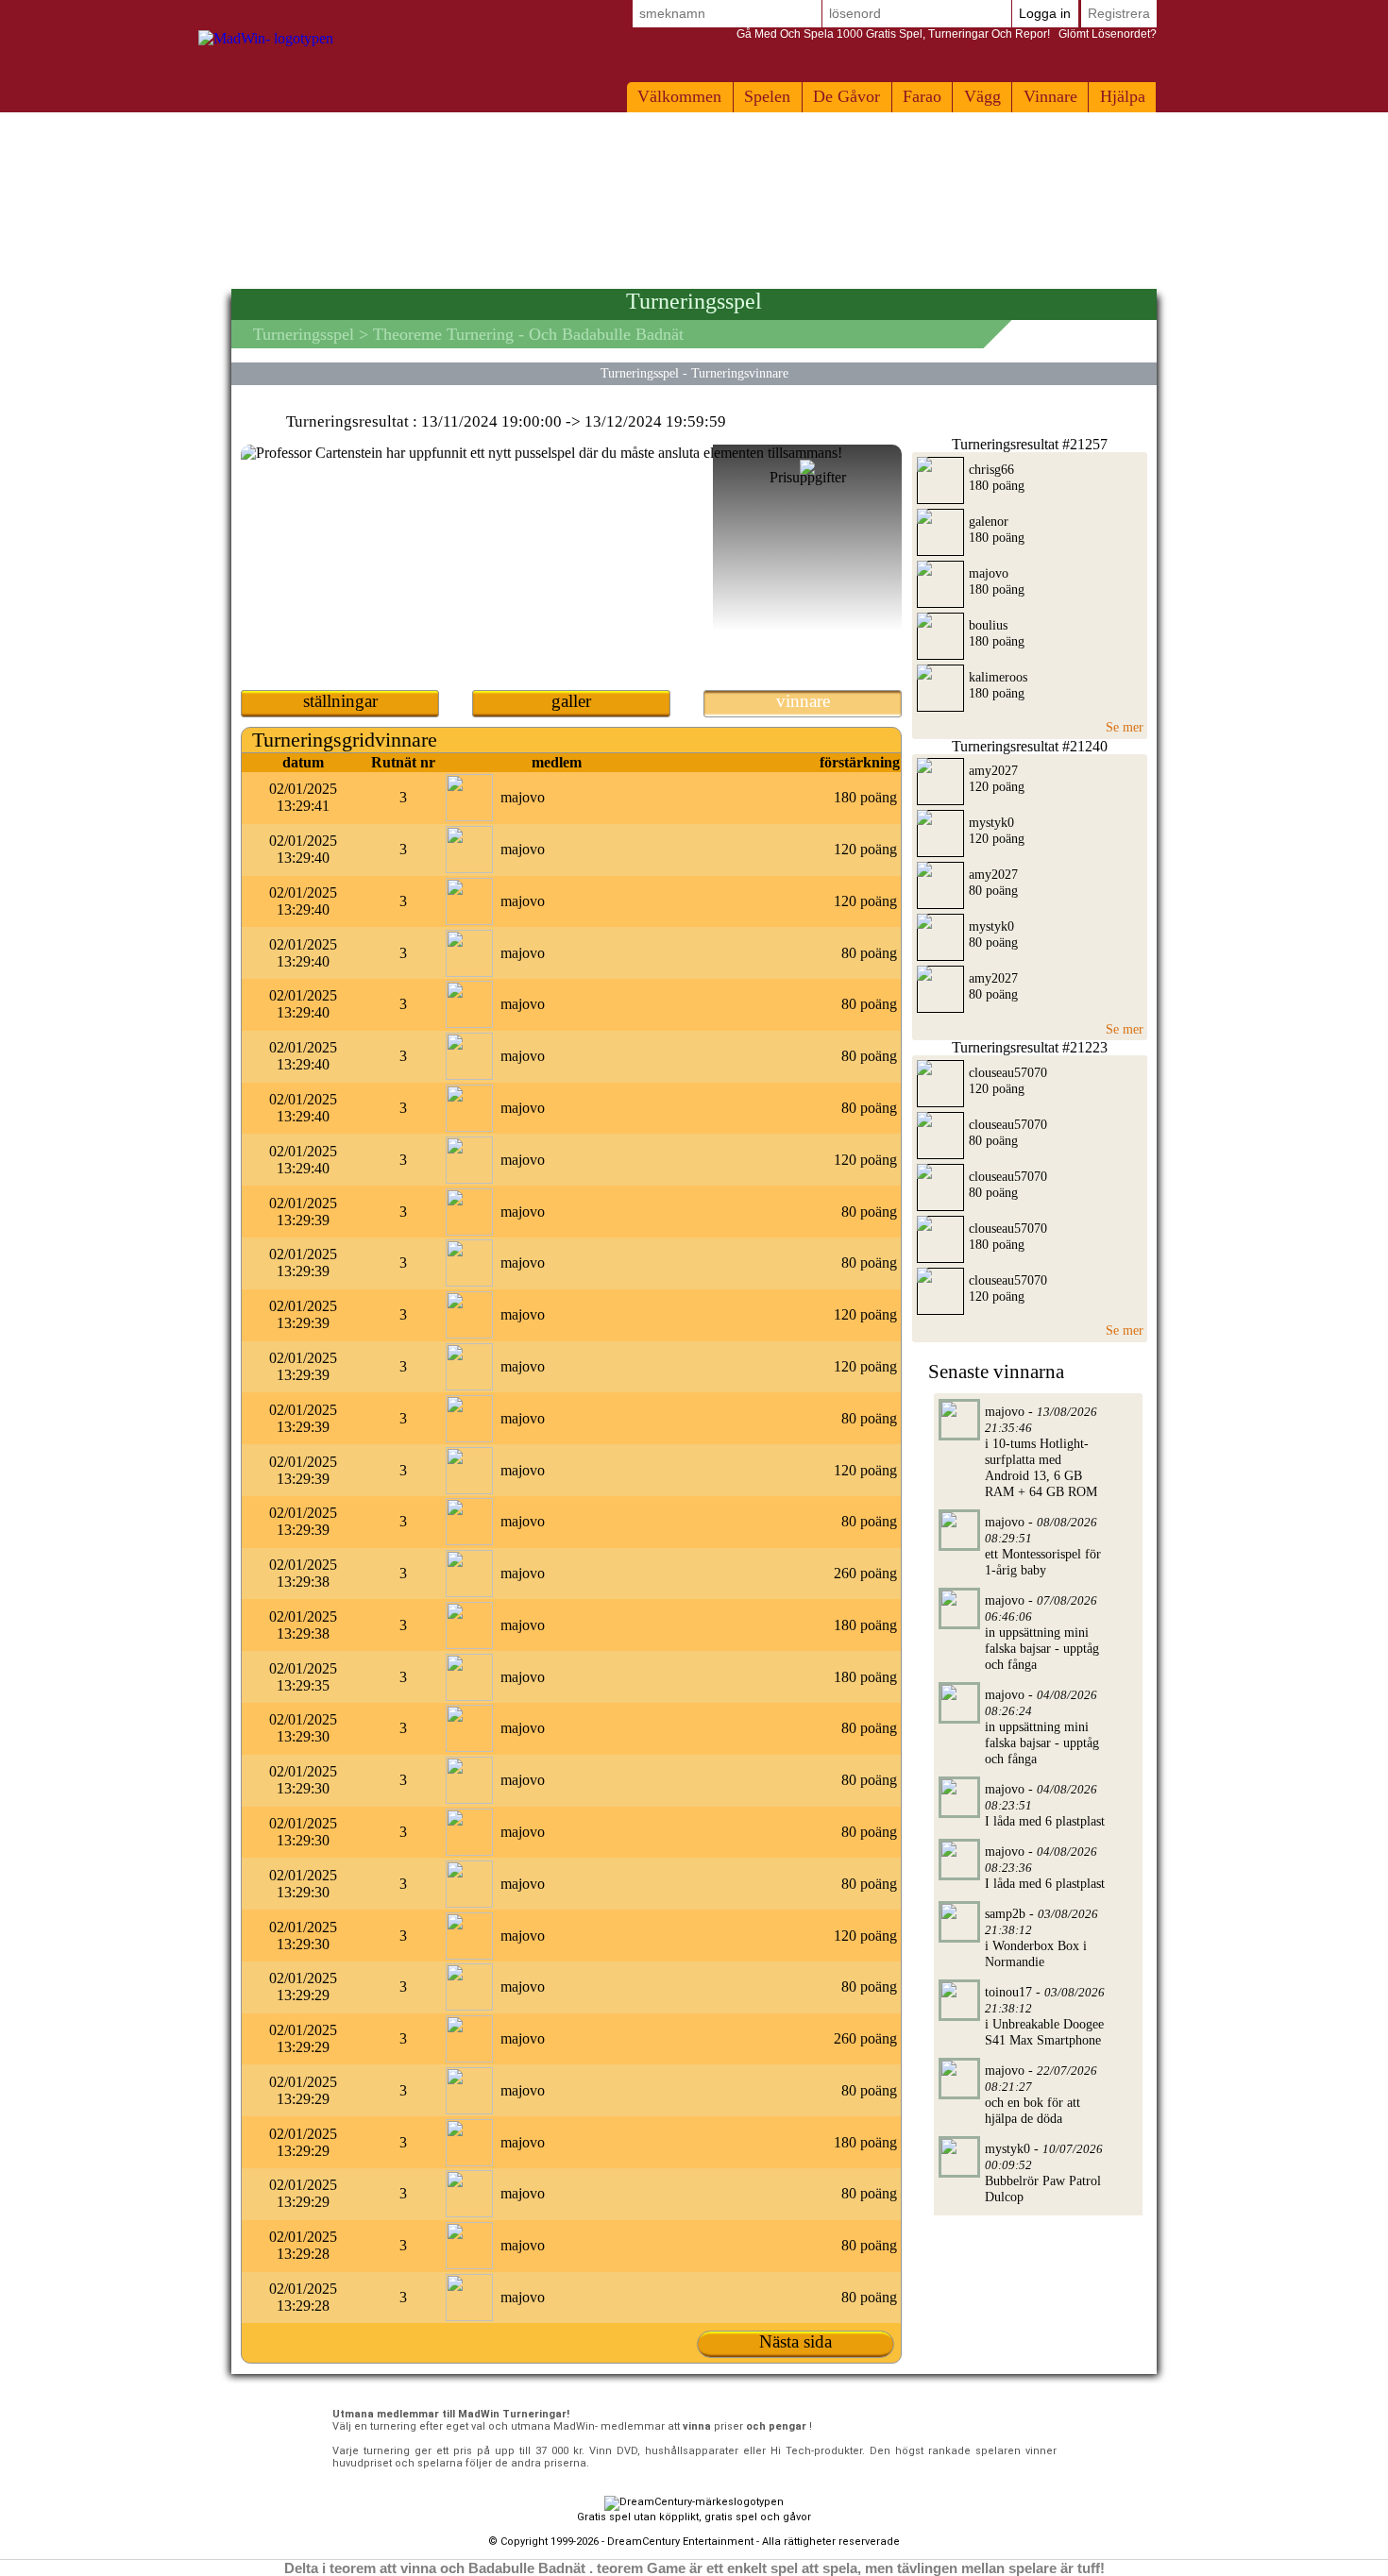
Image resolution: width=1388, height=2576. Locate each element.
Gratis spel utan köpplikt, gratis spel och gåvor (694, 2517)
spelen (767, 96)
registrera (1119, 13)
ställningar (340, 701)
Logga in (1045, 13)
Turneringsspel (304, 334)
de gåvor (846, 96)
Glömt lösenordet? (947, 34)
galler (571, 701)
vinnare (1050, 96)
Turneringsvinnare (740, 373)
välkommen (679, 96)
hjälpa (1123, 96)
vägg (982, 96)
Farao (922, 96)
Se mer (1125, 727)
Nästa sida (796, 2341)
